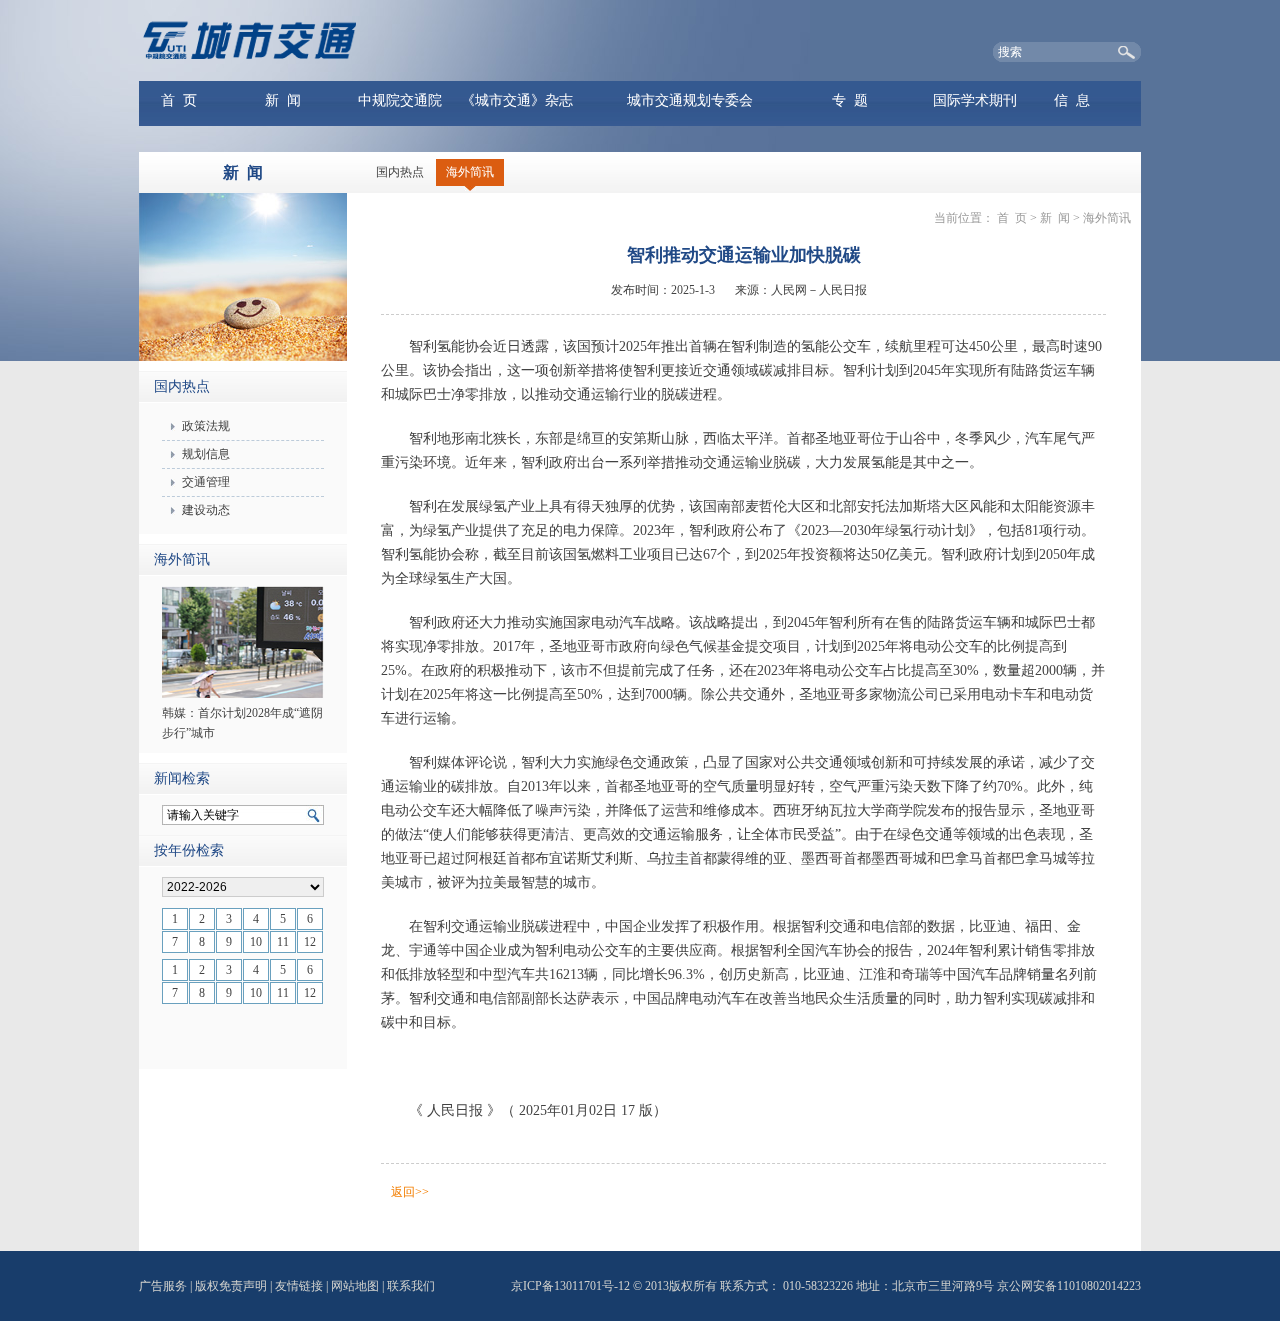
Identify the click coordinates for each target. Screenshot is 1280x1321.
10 (256, 942)
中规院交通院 (400, 100)
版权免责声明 (231, 1286)
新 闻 (283, 100)
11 (283, 942)
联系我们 (411, 1286)
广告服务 (163, 1286)
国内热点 (400, 172)
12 (310, 942)
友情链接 (299, 1286)
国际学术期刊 (975, 100)
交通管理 (206, 482)
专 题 (850, 100)
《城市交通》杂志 (517, 100)
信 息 (1072, 100)
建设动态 (206, 510)
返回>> (410, 1192)
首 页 (179, 100)
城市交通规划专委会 (690, 100)
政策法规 (206, 426)
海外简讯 (470, 172)
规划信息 (206, 454)
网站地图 (355, 1286)
